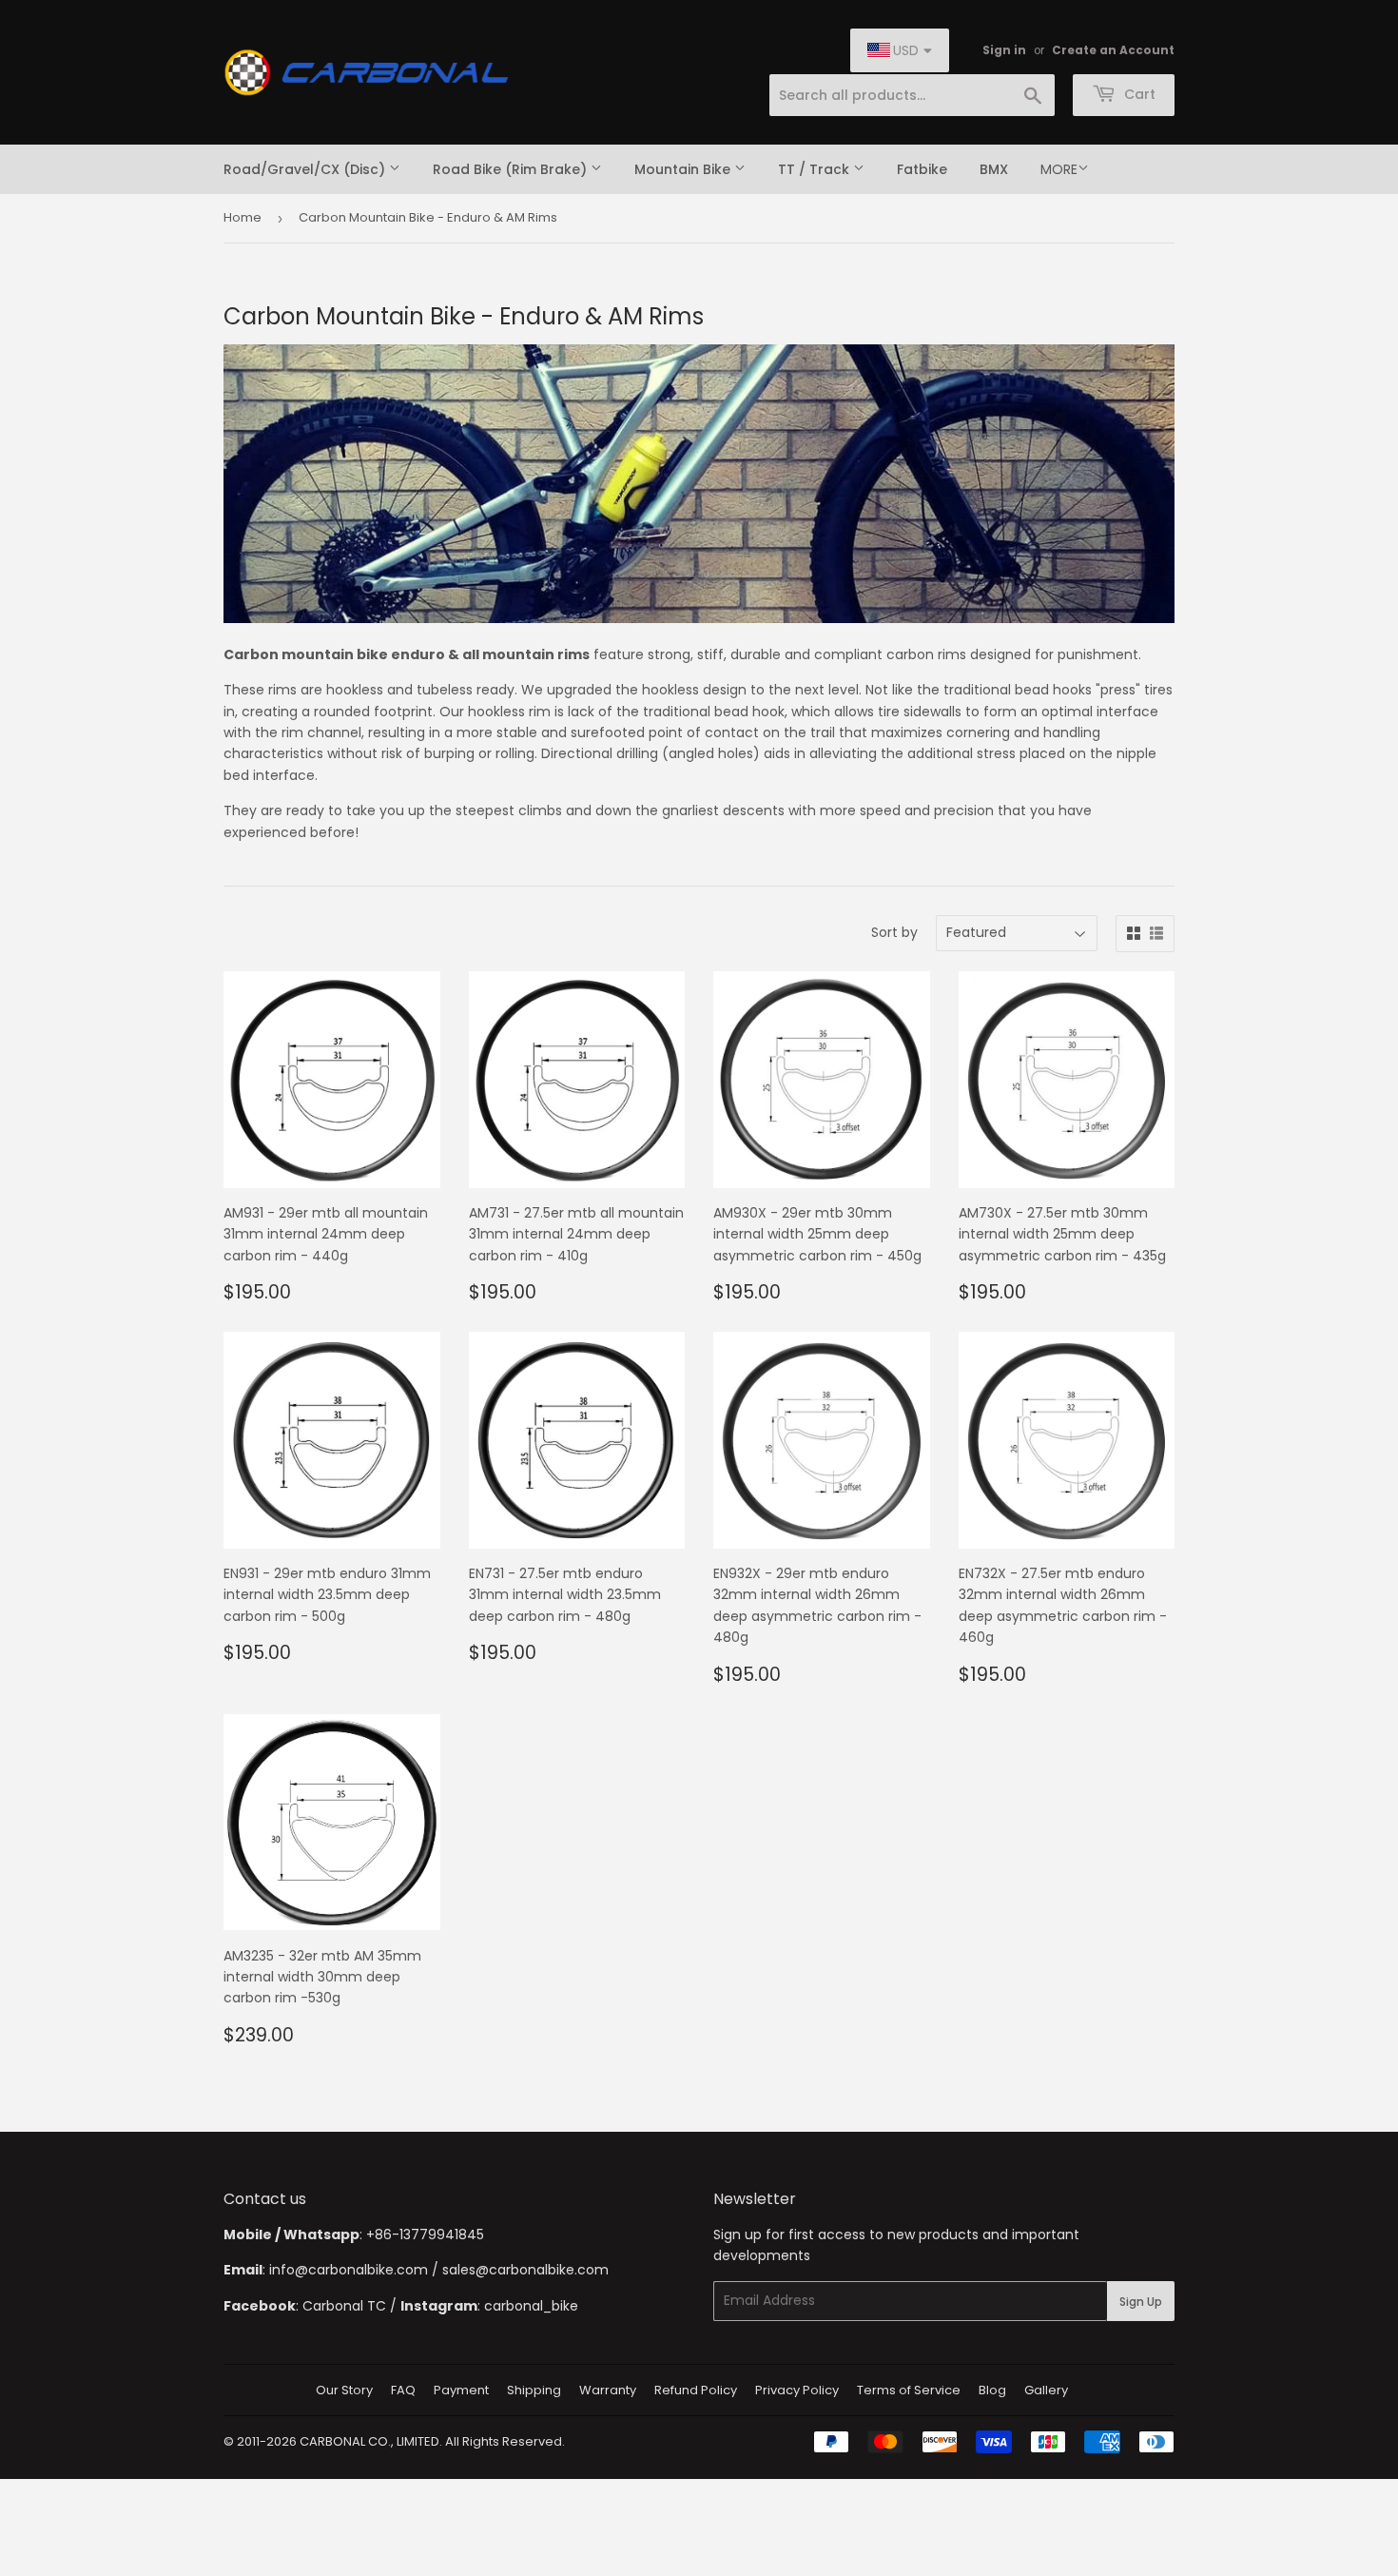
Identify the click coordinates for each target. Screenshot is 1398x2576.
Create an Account (1113, 50)
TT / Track (815, 169)
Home (243, 217)
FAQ (403, 2390)
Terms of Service (909, 2390)
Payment (461, 2390)
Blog (992, 2390)
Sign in (1004, 50)
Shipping (534, 2390)
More (1059, 169)
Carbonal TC (344, 2306)
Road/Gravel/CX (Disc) (306, 169)
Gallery (1046, 2390)
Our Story (344, 2390)
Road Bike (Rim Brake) (512, 169)
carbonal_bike (531, 2306)
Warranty (608, 2390)
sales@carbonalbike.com (525, 2270)
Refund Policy (696, 2390)
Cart (1138, 94)
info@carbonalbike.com (349, 2270)
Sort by (894, 932)
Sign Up (1141, 2302)
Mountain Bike (684, 169)
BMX (994, 169)
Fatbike (922, 169)
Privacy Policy (797, 2390)
